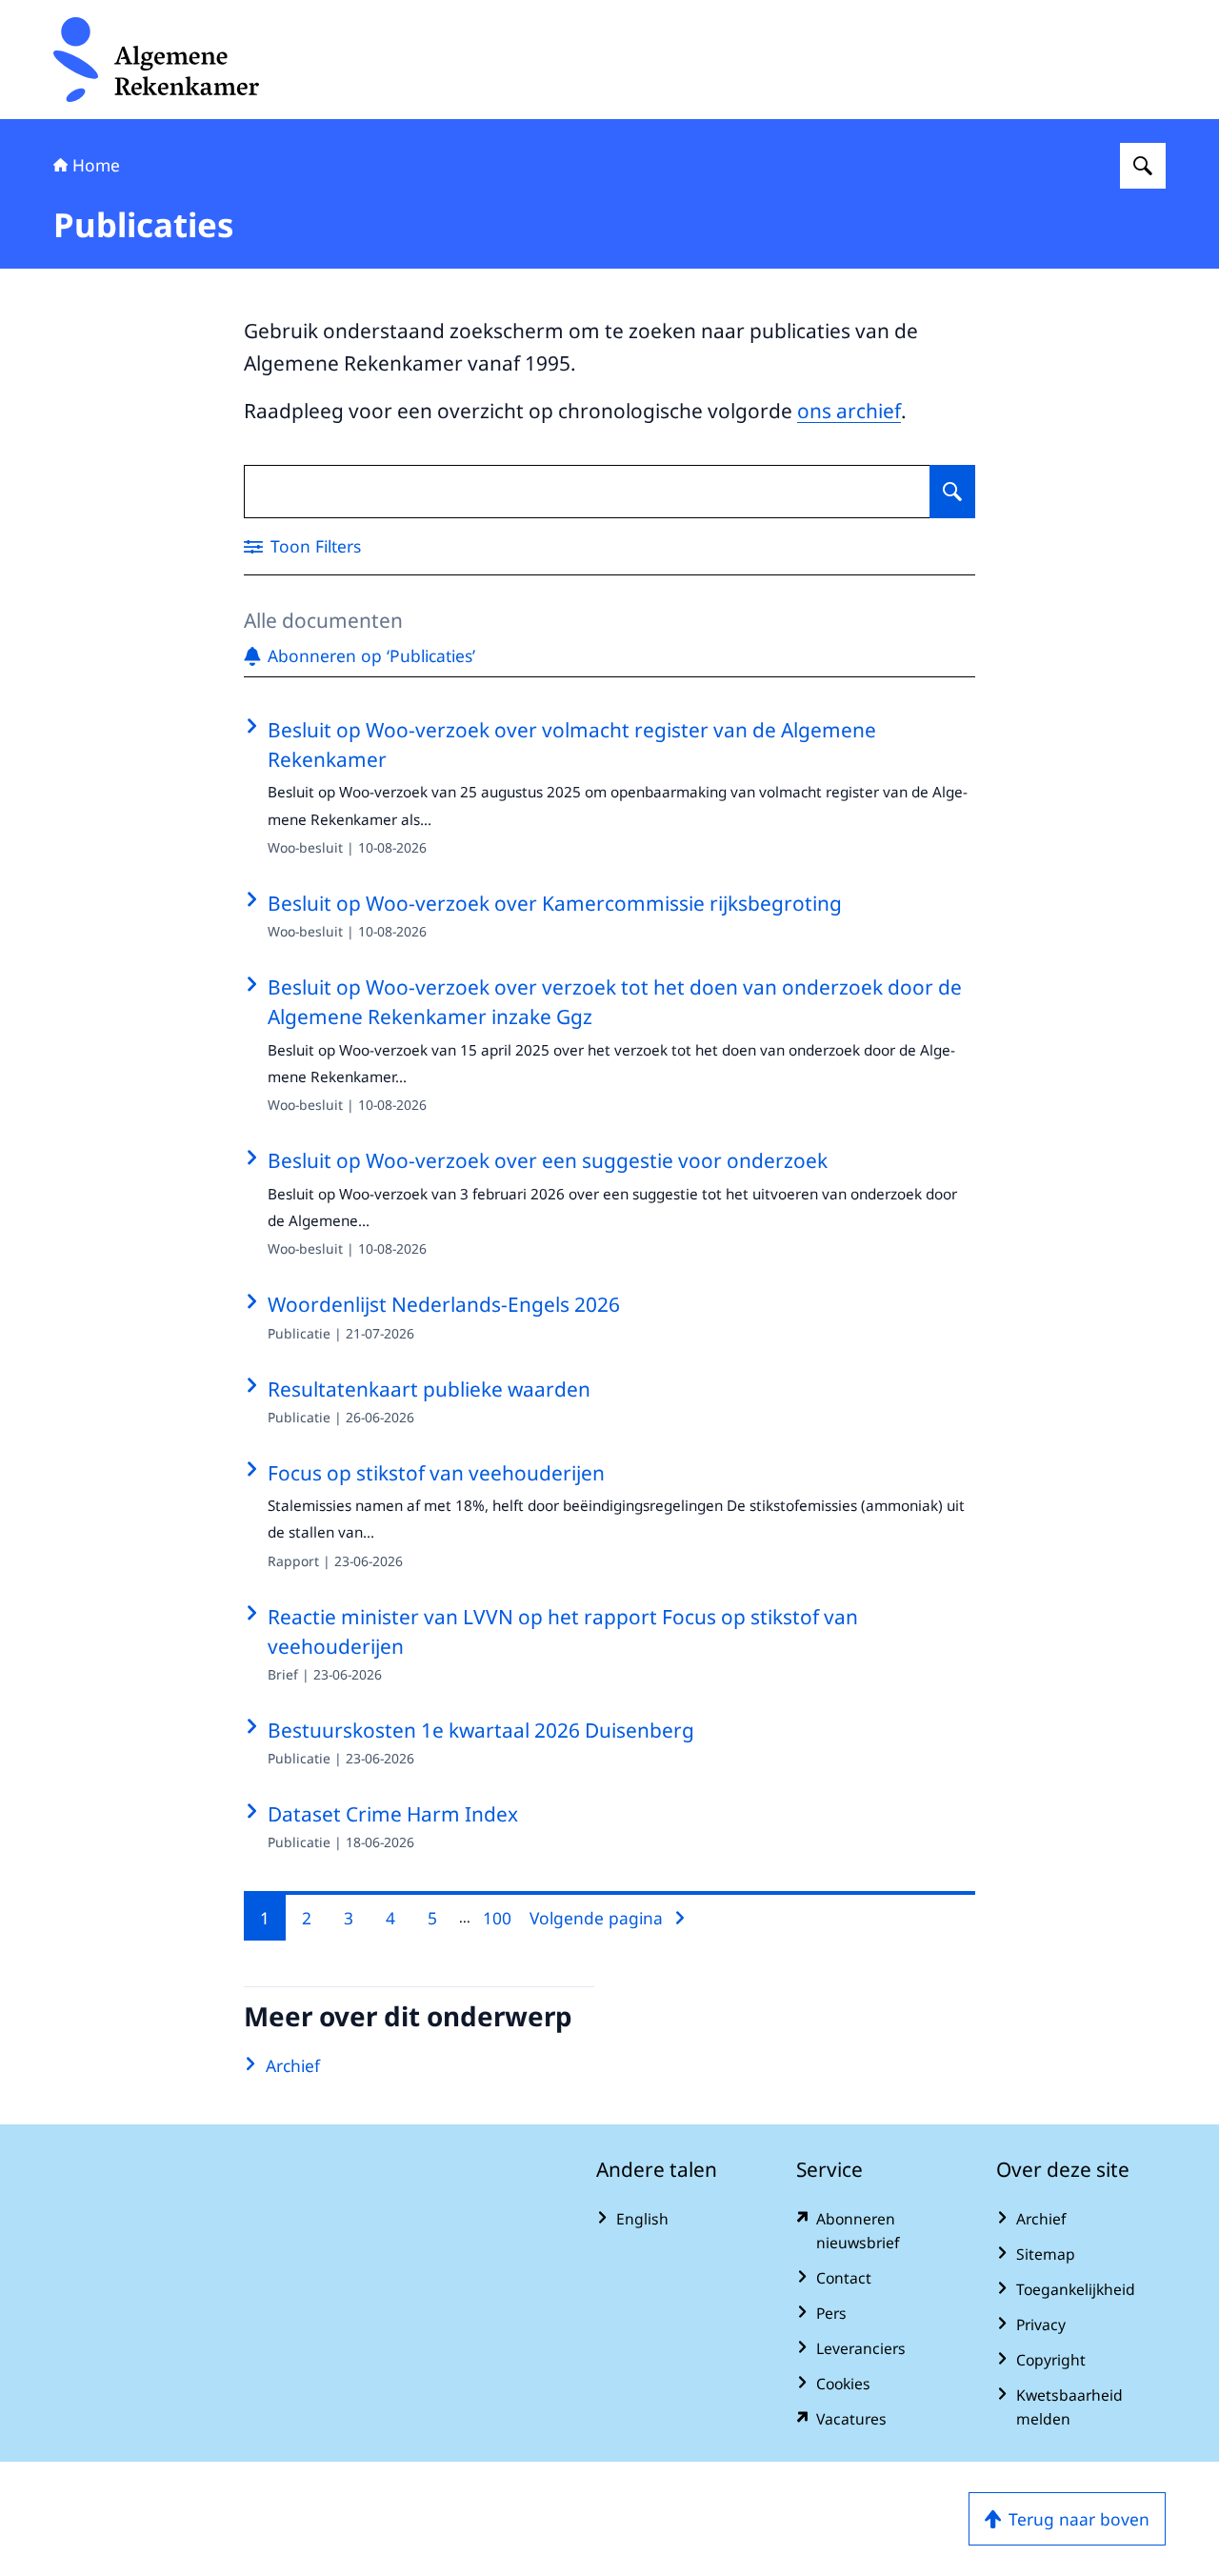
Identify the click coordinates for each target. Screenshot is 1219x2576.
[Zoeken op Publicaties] (952, 492)
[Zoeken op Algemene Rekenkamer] (1143, 166)
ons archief (849, 411)
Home (96, 165)
